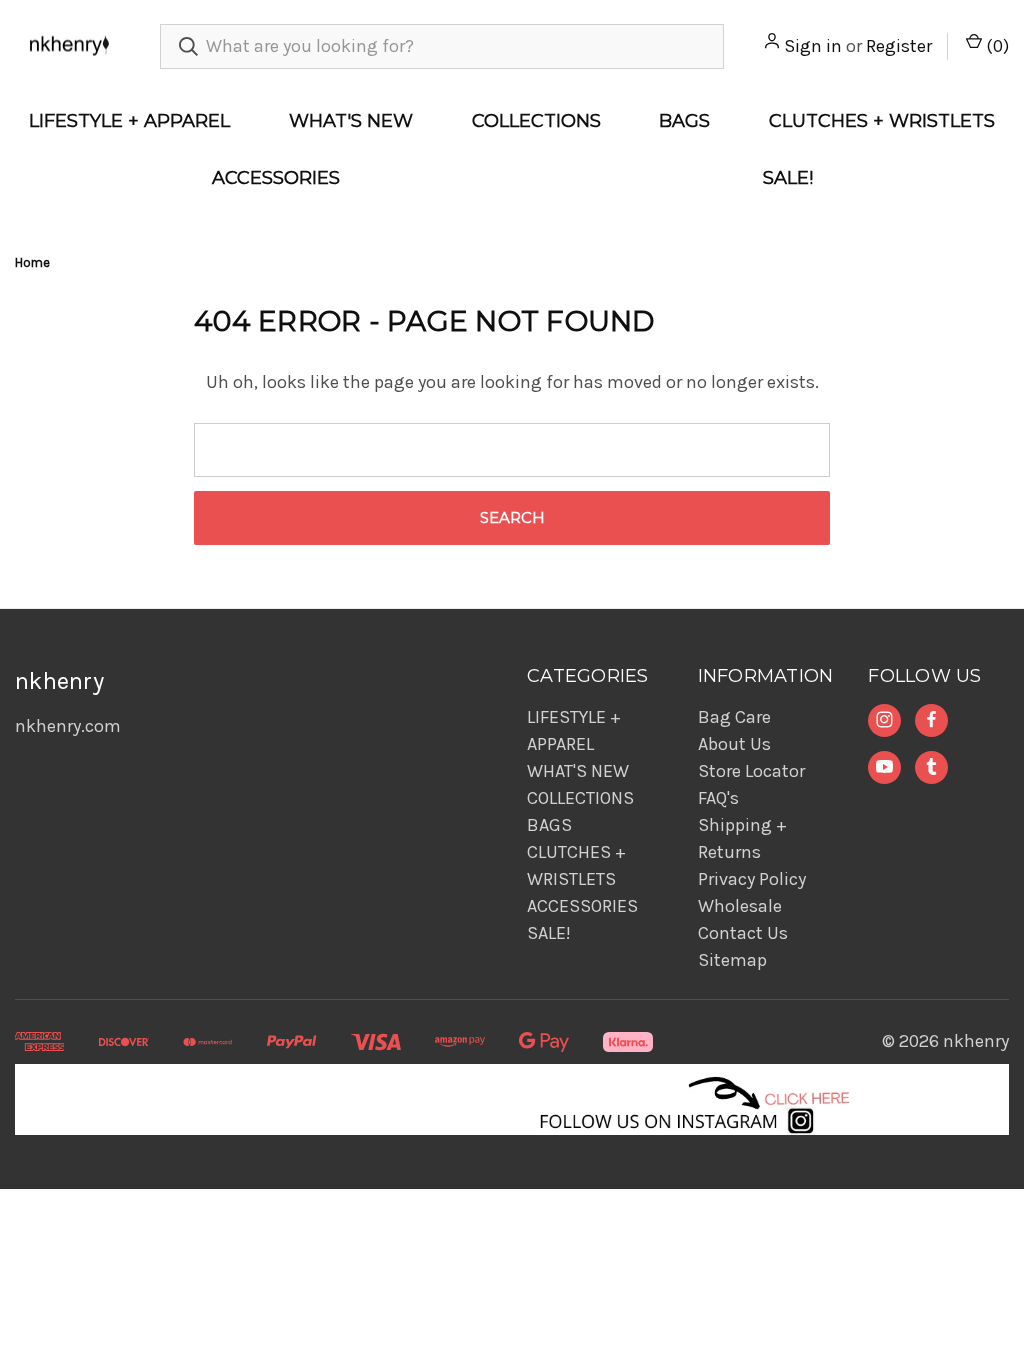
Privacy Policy (752, 879)
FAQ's (718, 798)
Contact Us (743, 933)
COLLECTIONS (536, 121)
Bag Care (734, 717)
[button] (512, 1100)
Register (899, 46)
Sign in (813, 46)
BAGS (684, 121)
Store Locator (751, 771)
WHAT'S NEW (351, 121)
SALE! (788, 178)
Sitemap (732, 960)
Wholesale (740, 906)
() (995, 46)
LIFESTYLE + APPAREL (129, 121)
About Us (734, 744)
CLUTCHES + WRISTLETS (882, 121)
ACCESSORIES (276, 178)
